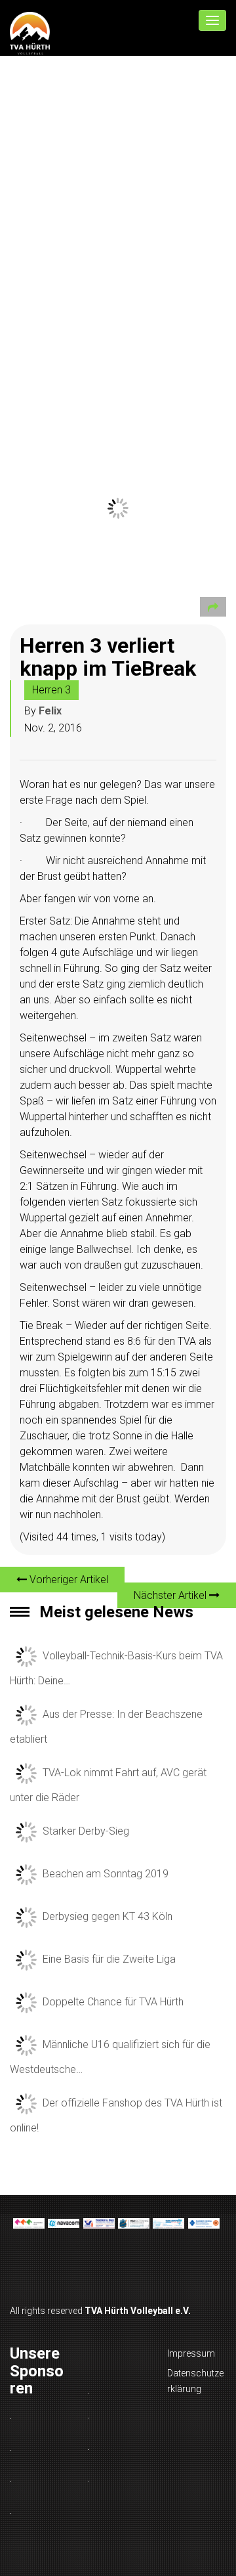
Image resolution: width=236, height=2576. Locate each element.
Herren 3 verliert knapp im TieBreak (108, 657)
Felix (50, 711)
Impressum (191, 2353)
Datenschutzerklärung (195, 2381)
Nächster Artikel (171, 1595)
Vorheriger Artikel (68, 1580)
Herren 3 (51, 690)
